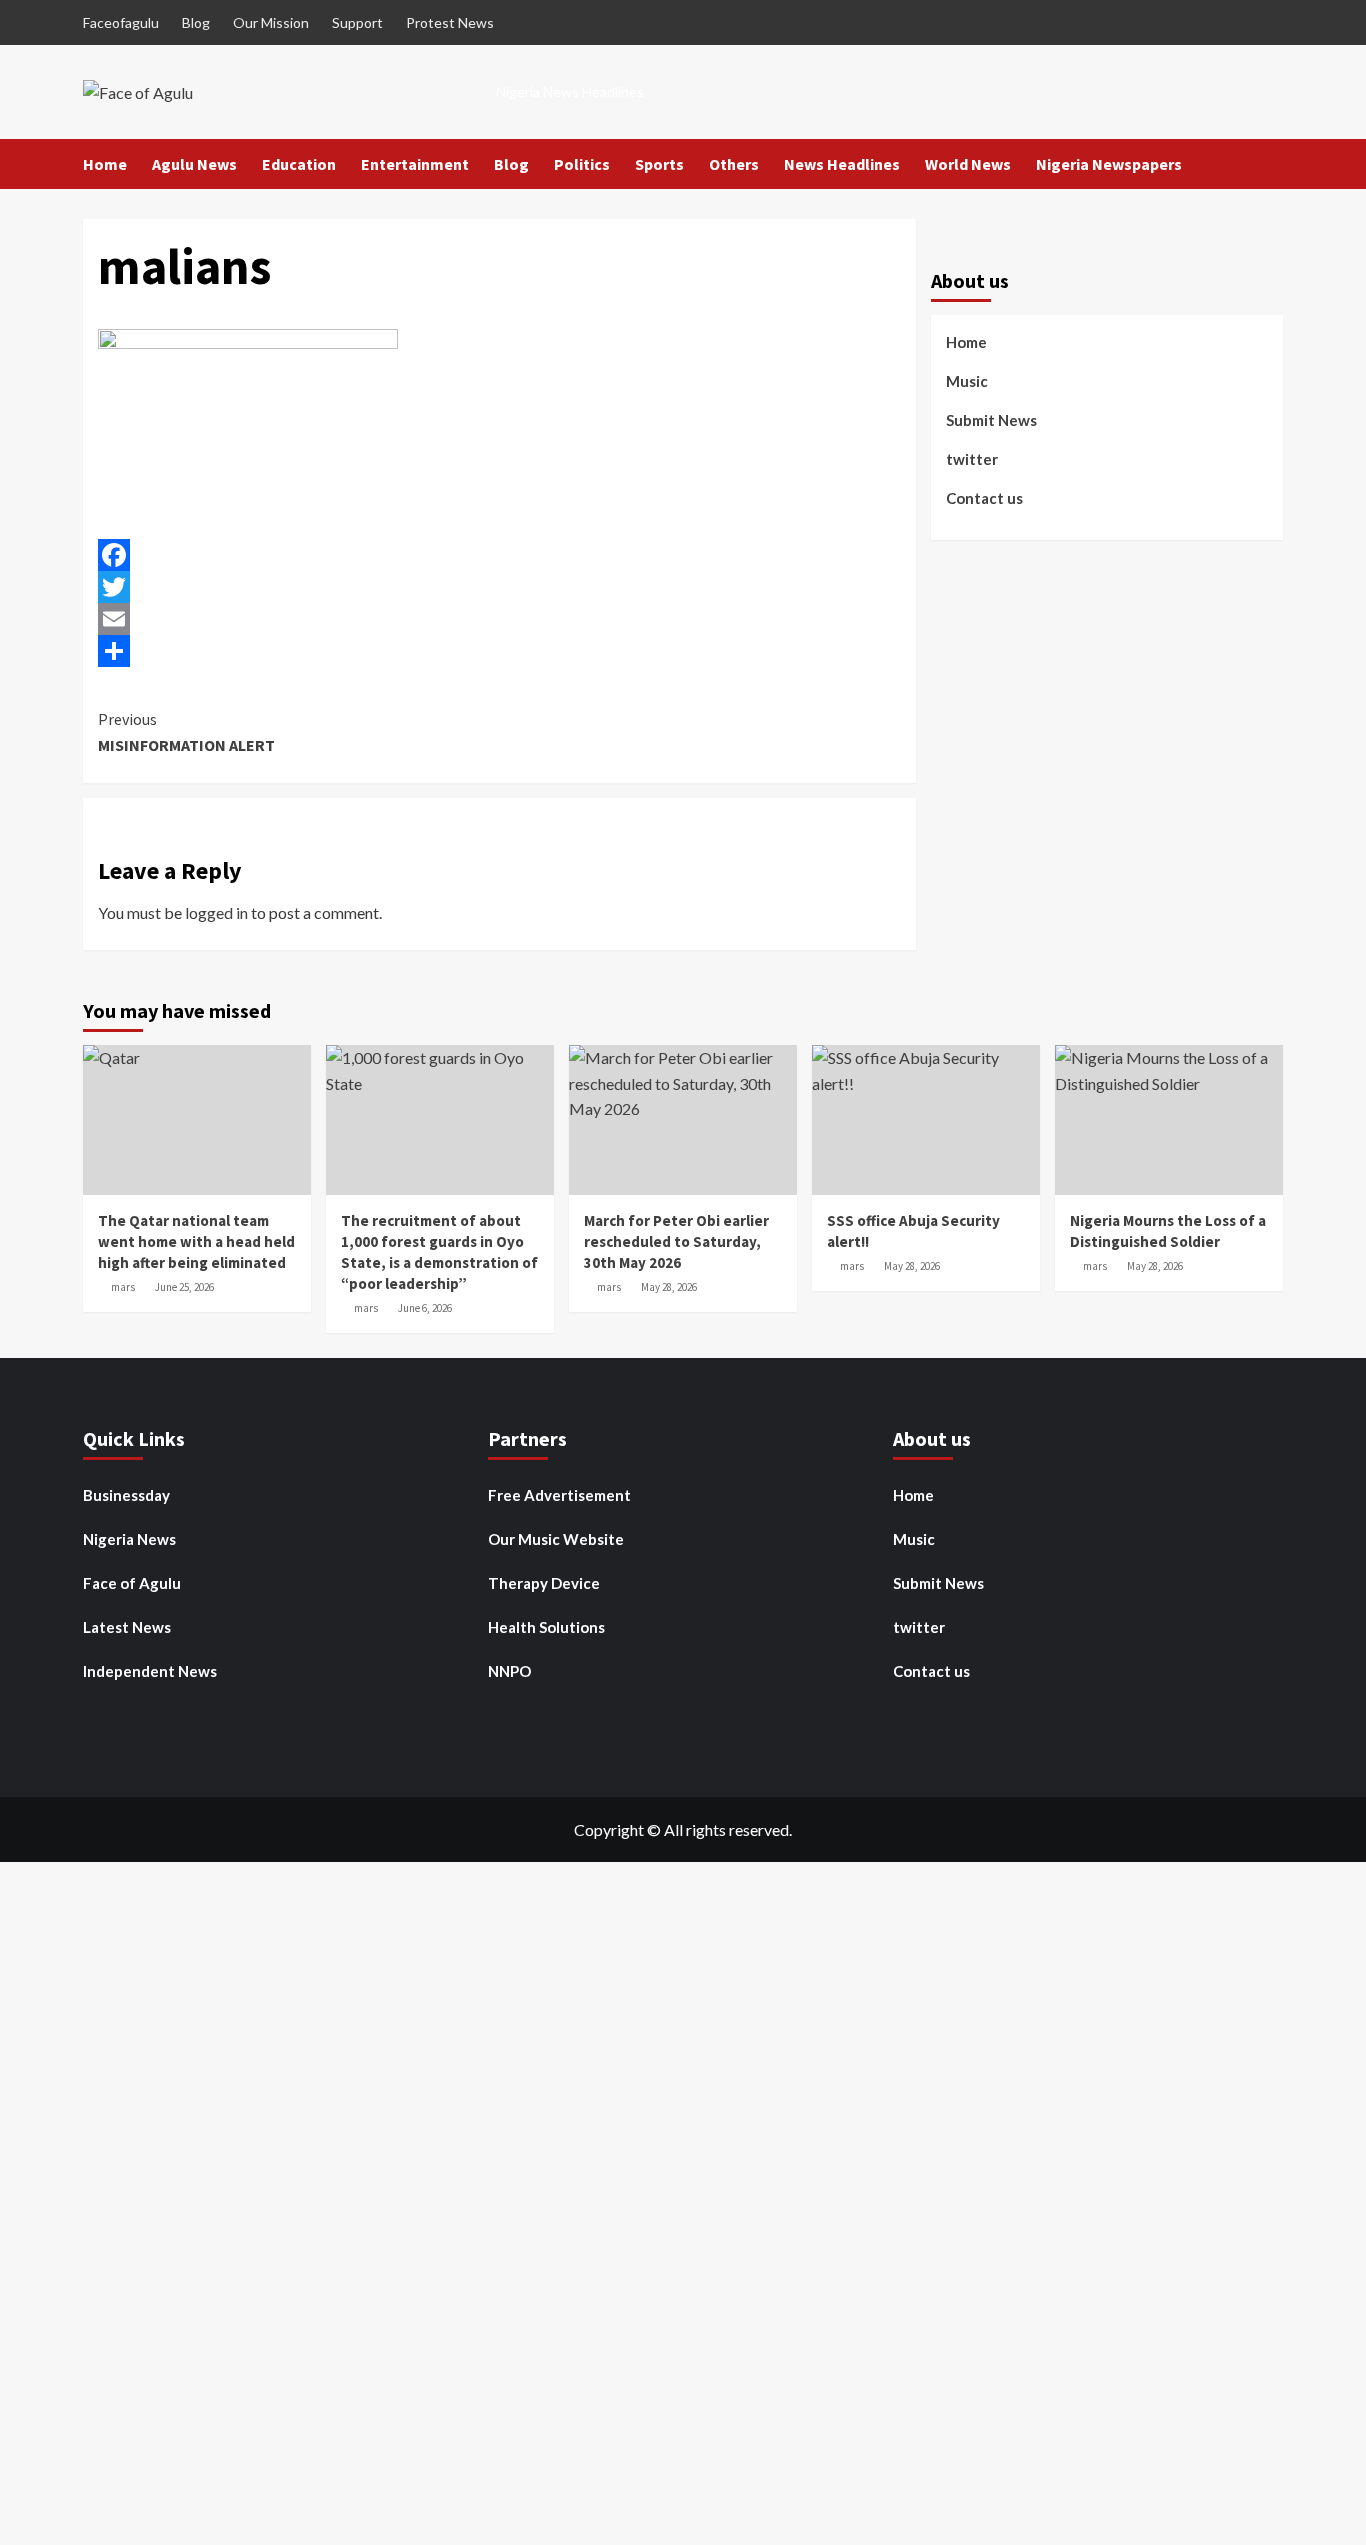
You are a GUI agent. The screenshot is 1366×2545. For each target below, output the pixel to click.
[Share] (499, 651)
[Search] (1270, 164)
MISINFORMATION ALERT (186, 732)
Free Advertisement (559, 1495)
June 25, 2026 (184, 1287)
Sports (659, 164)
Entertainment (415, 164)
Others (734, 164)
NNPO (509, 1671)
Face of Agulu (132, 1583)
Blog (196, 22)
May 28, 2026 (669, 1287)
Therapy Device (544, 1583)
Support (357, 22)
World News (968, 164)
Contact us (984, 498)
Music (967, 381)
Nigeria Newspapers (1109, 164)
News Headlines (842, 164)
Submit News (991, 420)
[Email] (499, 619)
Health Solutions (546, 1627)
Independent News (150, 1671)
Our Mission (271, 22)
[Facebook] (499, 555)
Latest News (127, 1627)
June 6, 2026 (425, 1308)
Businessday (126, 1495)
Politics (582, 164)
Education (299, 164)
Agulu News (194, 164)
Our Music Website (556, 1539)
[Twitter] (499, 587)
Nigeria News (129, 1539)
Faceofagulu (121, 22)
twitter (972, 459)
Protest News (450, 22)
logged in (216, 912)
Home (105, 164)
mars (123, 1287)
